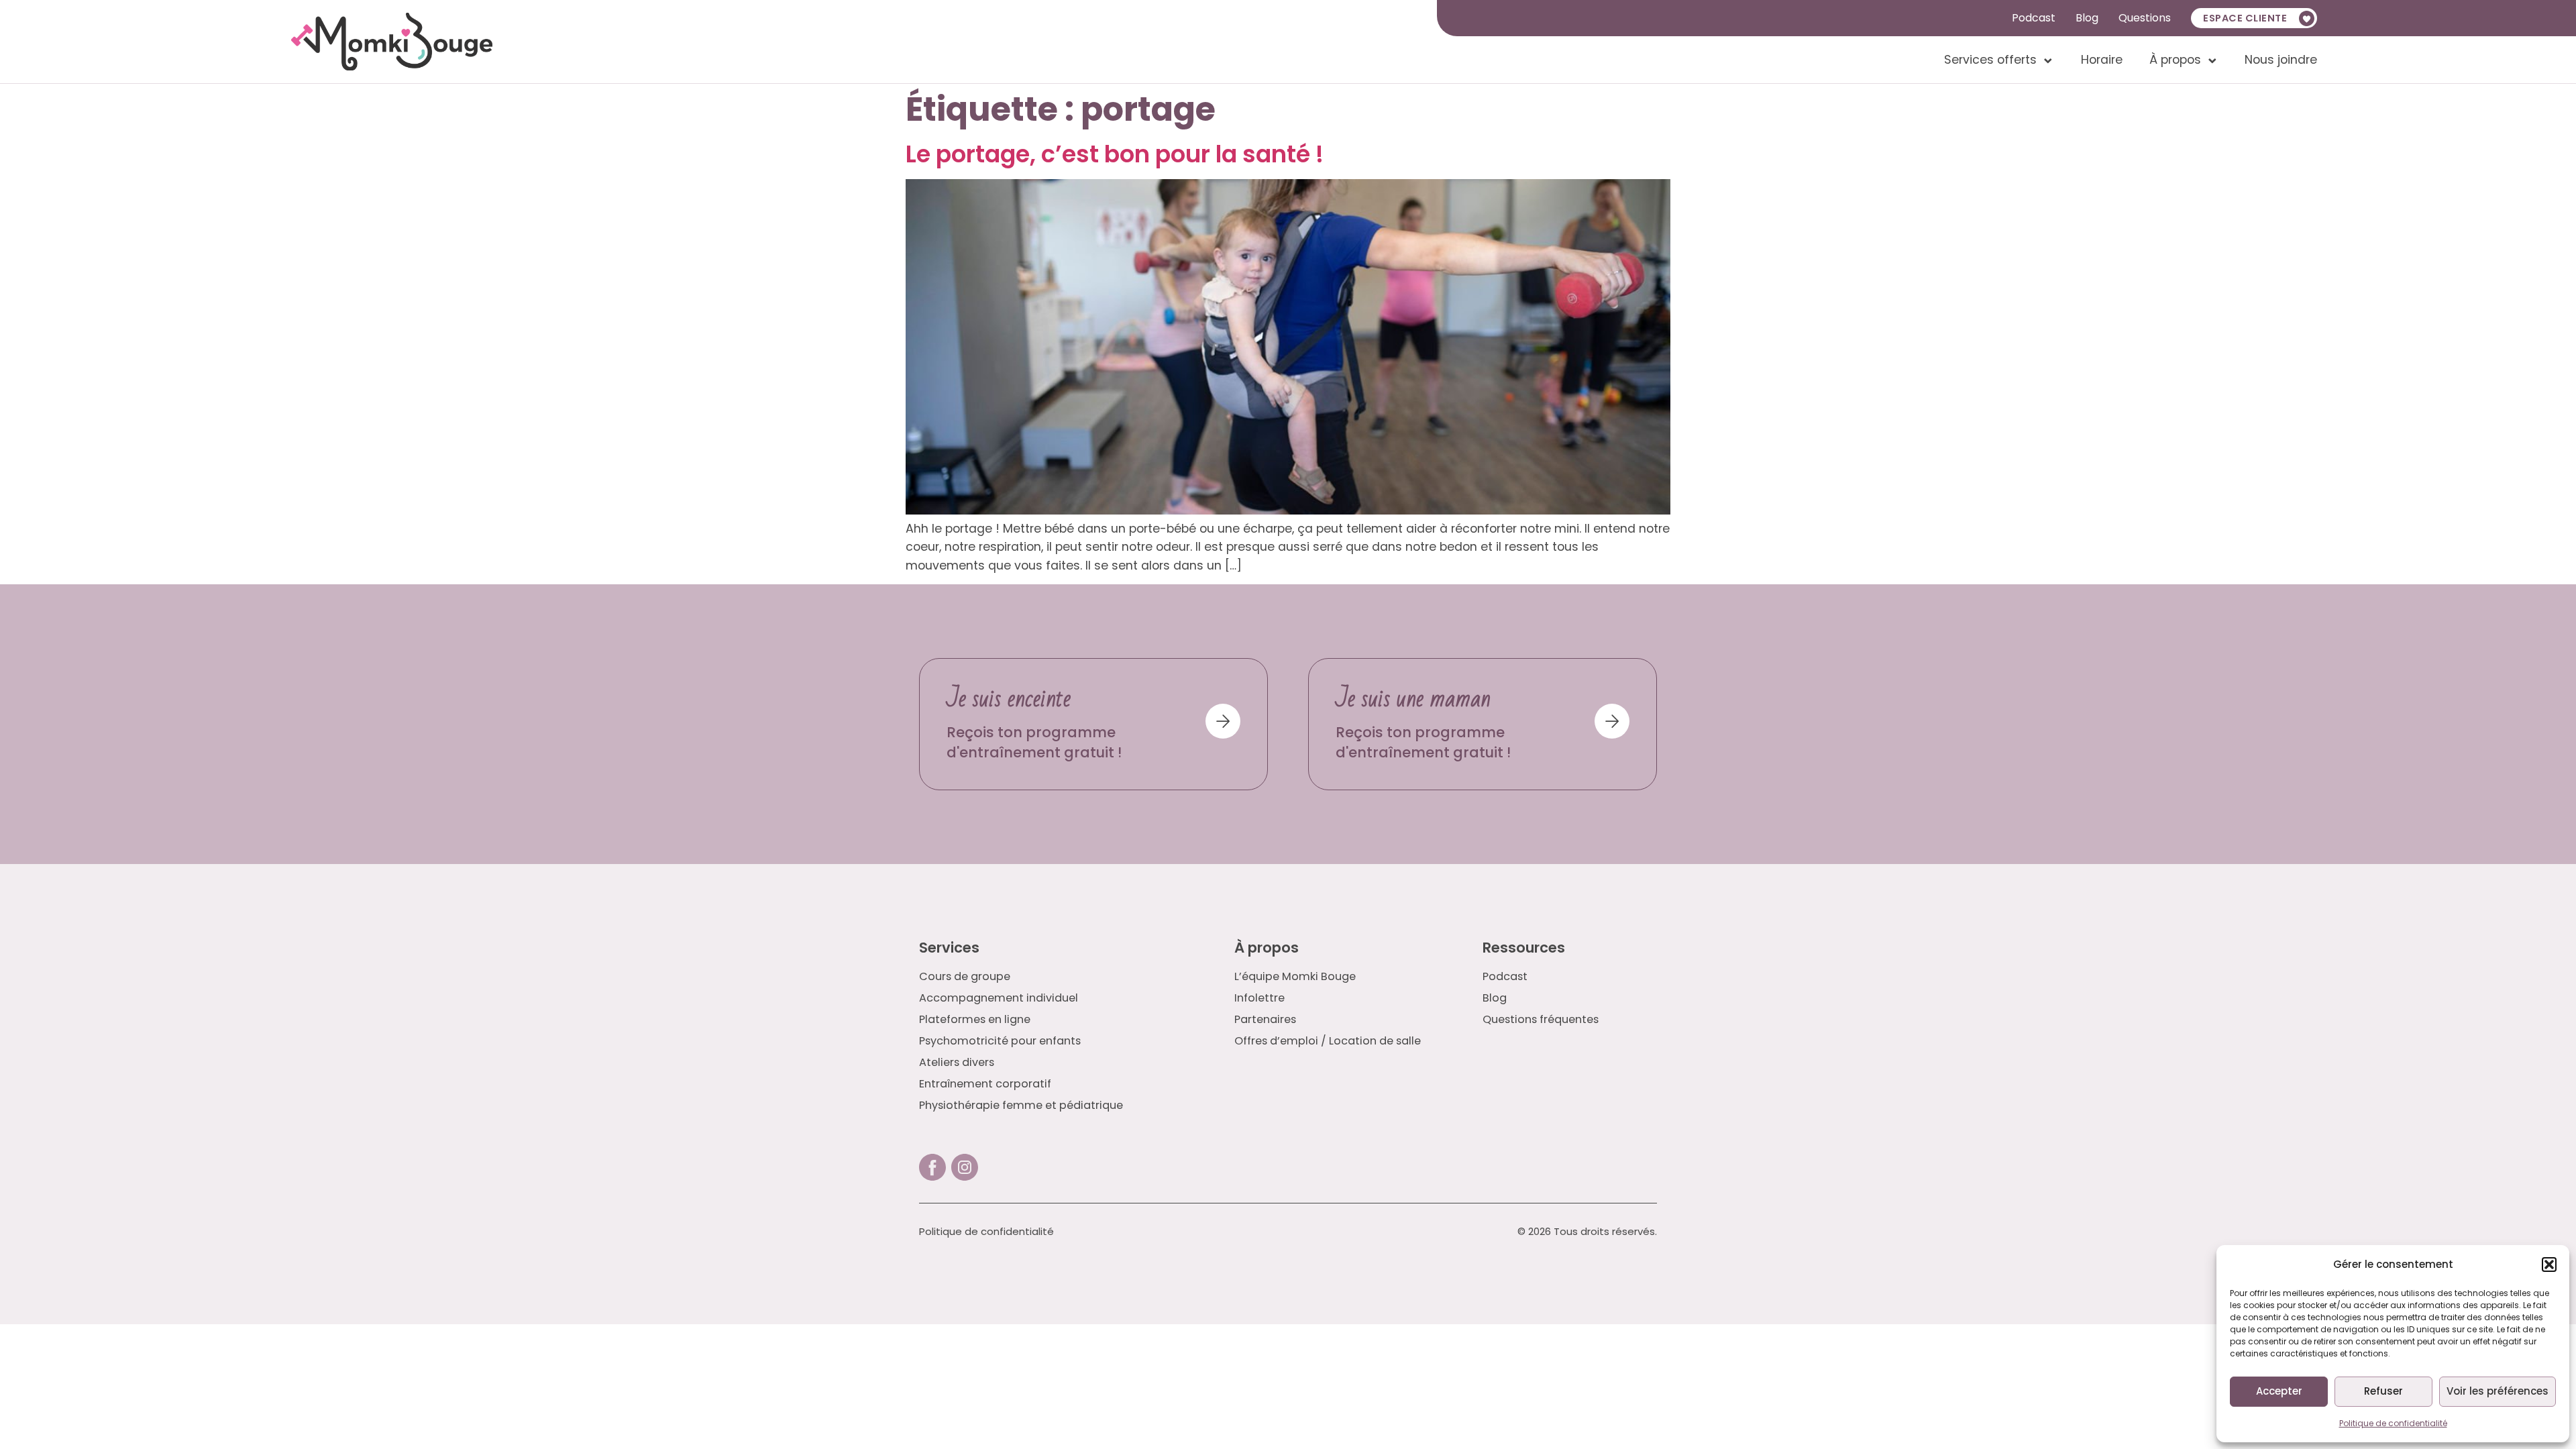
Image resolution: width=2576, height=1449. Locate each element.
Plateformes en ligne (975, 1020)
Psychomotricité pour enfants (1000, 1041)
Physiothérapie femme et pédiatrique (1021, 1106)
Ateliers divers (957, 1063)
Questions (2145, 18)
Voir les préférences (2498, 1391)
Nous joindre (2281, 60)
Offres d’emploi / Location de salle (1328, 1041)
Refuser (2383, 1391)
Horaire (2102, 60)
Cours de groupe (965, 977)
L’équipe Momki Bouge (1295, 977)
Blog (2087, 18)
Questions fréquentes (1541, 1020)
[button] (2549, 1265)
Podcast (2034, 18)
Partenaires (1265, 1020)
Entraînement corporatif (985, 1084)
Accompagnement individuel (999, 998)
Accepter (2279, 1391)
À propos (2175, 60)
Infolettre (1259, 998)
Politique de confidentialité (2393, 1423)
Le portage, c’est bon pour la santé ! (1115, 154)
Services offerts (1990, 60)
